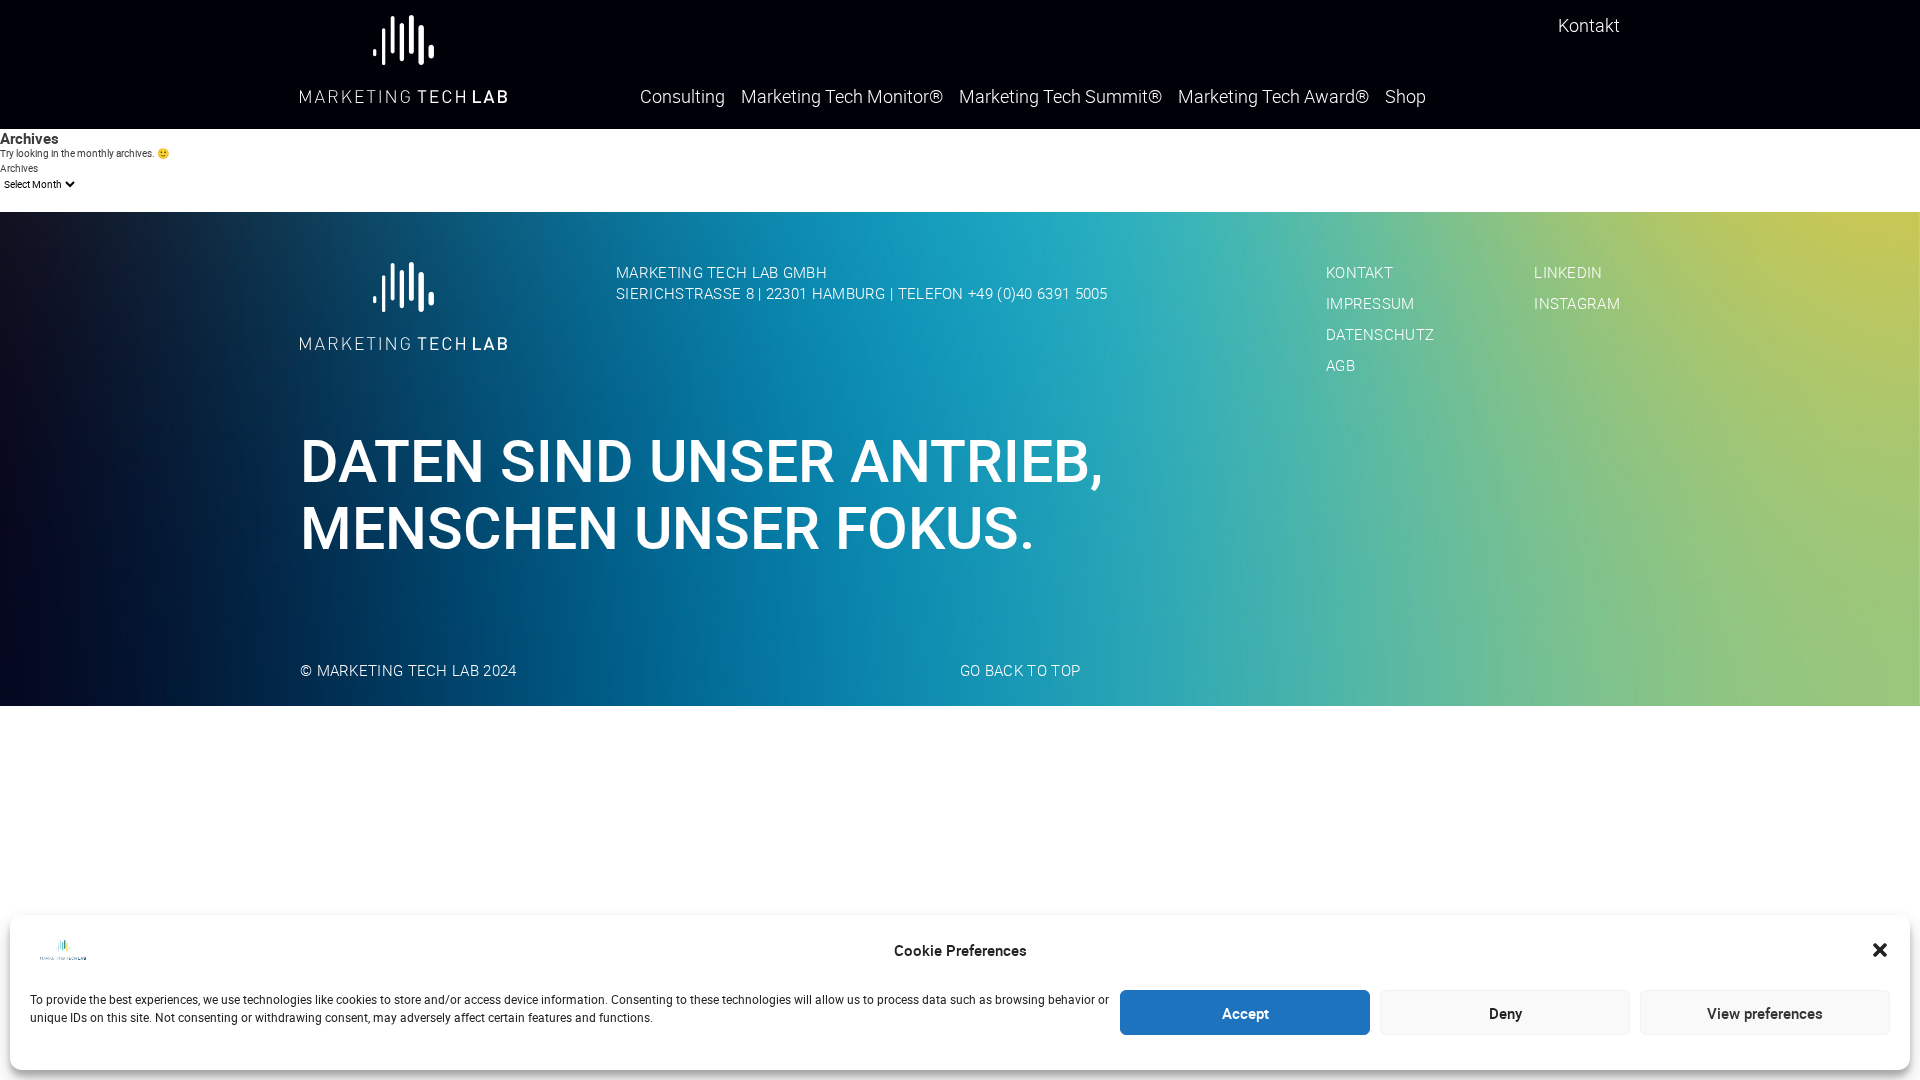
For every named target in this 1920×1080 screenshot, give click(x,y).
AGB (1340, 365)
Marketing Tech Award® (1273, 97)
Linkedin (1568, 272)
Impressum (1370, 303)
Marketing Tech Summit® (1060, 97)
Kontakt (1589, 25)
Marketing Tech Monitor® (842, 97)
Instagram (1577, 303)
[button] (1880, 950)
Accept (1245, 1013)
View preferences (1765, 1013)
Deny (1505, 1013)
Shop (1405, 97)
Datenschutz (1380, 334)
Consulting (682, 97)
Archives (19, 168)
